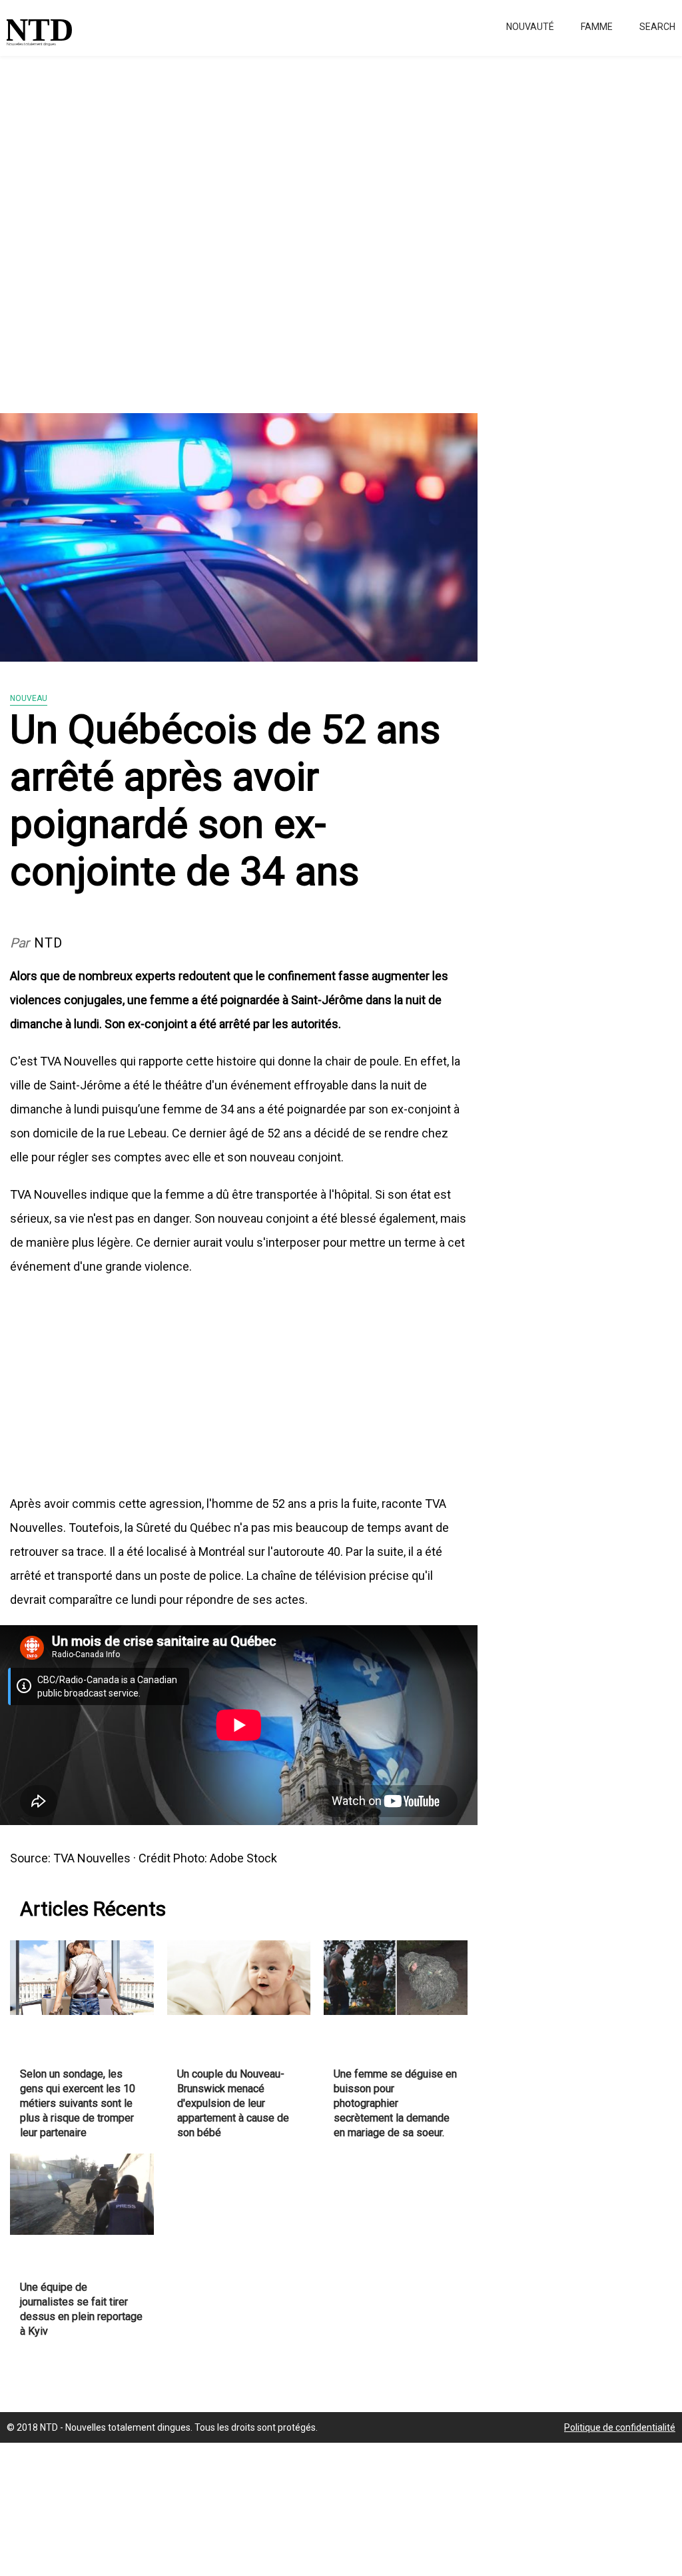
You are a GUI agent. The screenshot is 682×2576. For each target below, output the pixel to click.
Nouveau (29, 698)
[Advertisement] (341, 227)
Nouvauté (530, 27)
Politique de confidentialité (620, 2427)
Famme (597, 27)
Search (657, 27)
